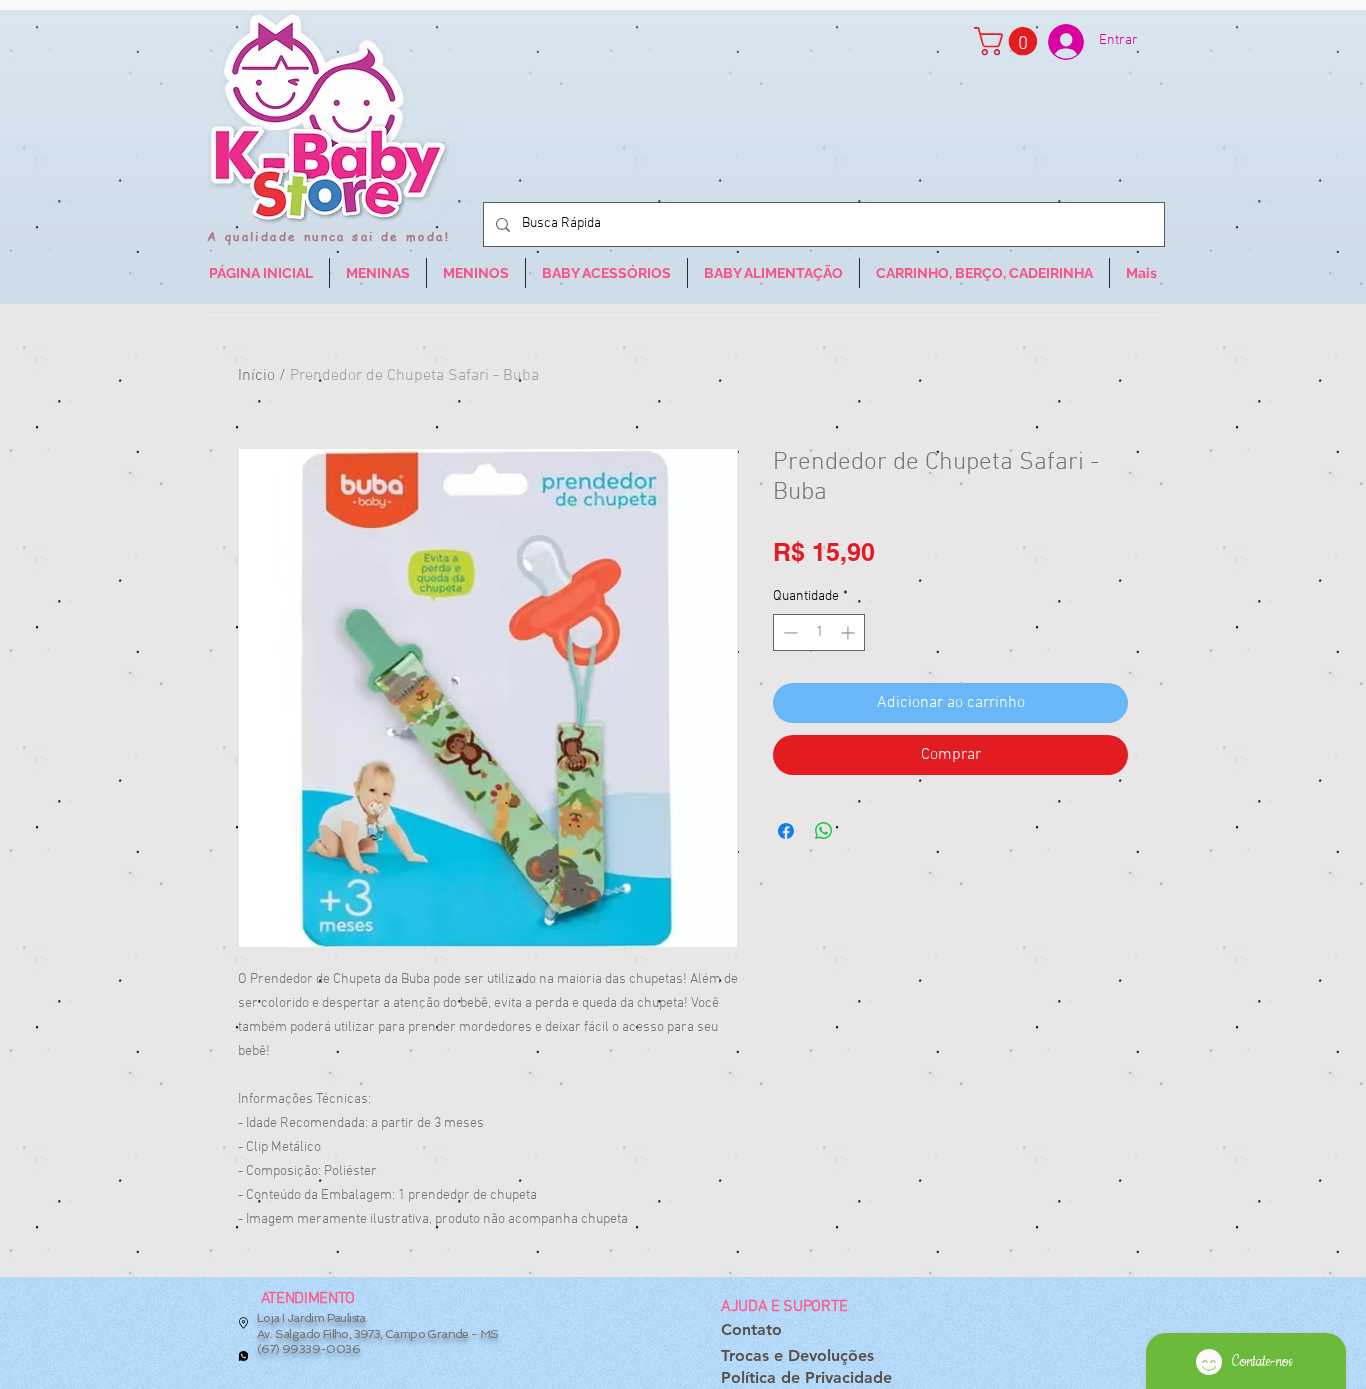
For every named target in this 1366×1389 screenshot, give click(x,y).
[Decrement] (788, 632)
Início (256, 376)
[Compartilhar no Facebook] (786, 831)
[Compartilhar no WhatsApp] (824, 831)
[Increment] (849, 632)
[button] (1009, 41)
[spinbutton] (819, 632)
